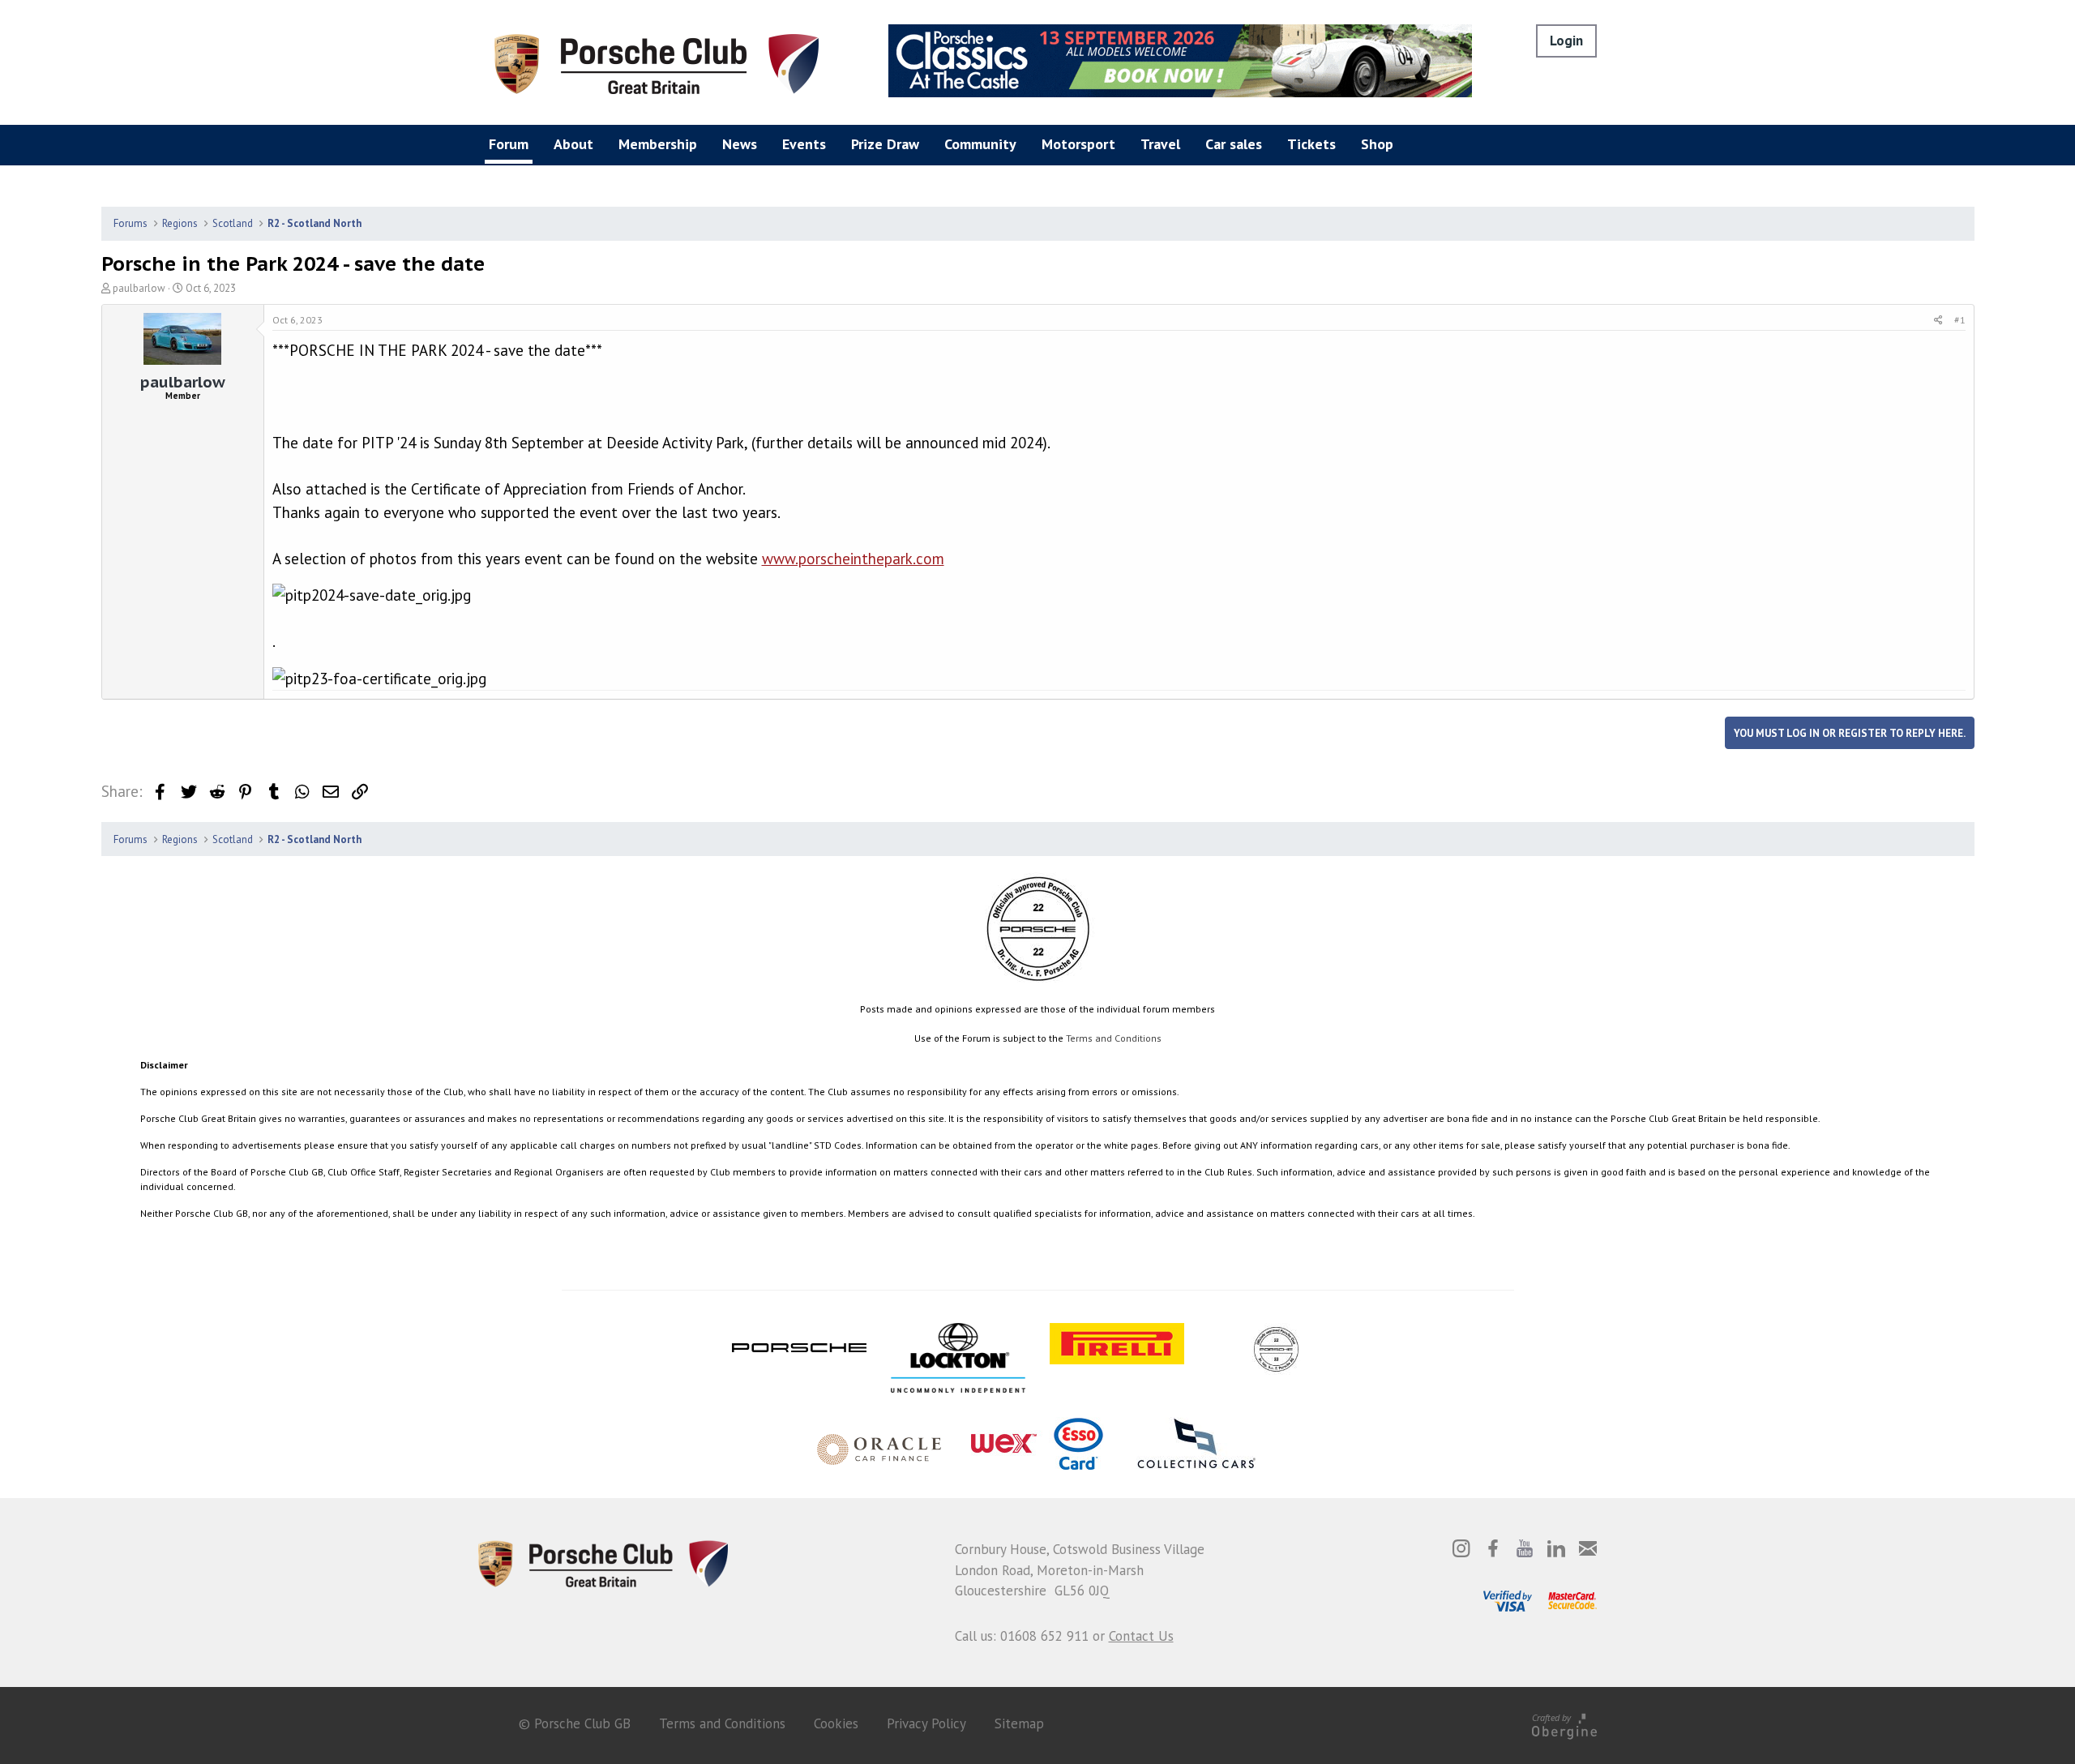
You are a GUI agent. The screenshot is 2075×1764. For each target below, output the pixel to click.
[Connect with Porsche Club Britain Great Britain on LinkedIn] (1556, 1548)
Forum (509, 144)
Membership (658, 144)
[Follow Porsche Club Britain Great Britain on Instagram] (1461, 1548)
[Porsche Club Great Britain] (657, 62)
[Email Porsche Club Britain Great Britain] (1588, 1548)
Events (804, 144)
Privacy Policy (926, 1723)
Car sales (1234, 144)
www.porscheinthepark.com (853, 559)
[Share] (1938, 320)
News (740, 144)
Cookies (836, 1723)
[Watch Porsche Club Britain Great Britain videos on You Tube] (1525, 1548)
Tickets (1311, 144)
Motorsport (1078, 144)
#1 (1960, 320)
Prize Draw (885, 144)
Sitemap (1019, 1723)
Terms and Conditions (1114, 1038)
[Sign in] (1566, 41)
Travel (1160, 144)
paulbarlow (139, 288)
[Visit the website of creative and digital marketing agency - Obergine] (1564, 1723)
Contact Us (1141, 1636)
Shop (1377, 144)
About (573, 144)
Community (980, 144)
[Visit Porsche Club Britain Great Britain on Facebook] (1493, 1548)
